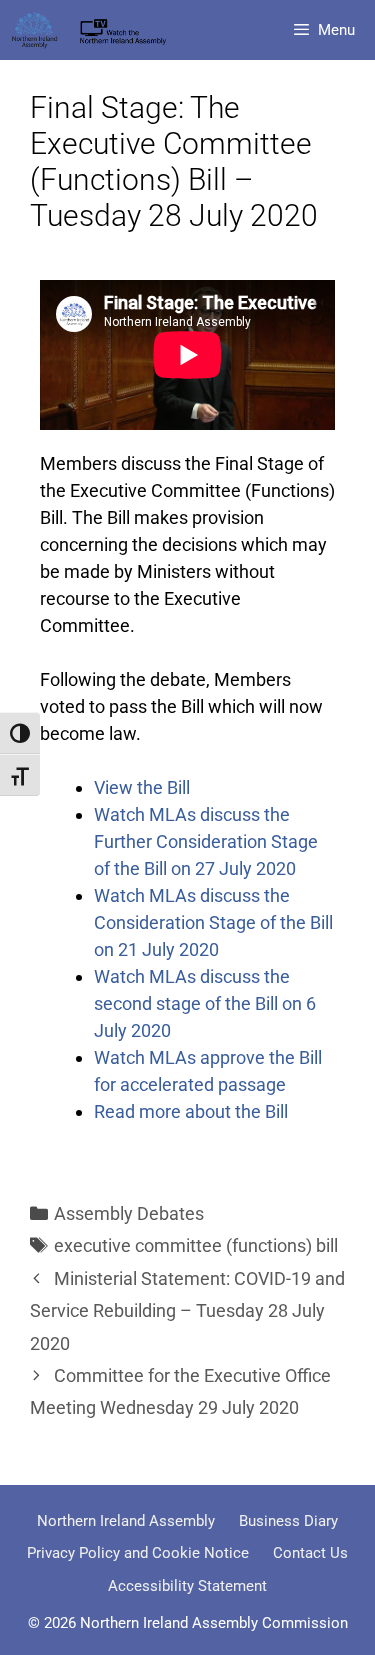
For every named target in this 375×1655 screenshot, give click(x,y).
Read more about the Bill (191, 1111)
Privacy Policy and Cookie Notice (138, 1553)
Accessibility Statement (187, 1586)
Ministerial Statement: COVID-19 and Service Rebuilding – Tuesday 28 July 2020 (187, 1311)
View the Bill (142, 787)
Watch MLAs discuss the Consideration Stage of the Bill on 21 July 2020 (213, 922)
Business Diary (288, 1521)
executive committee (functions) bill (196, 1245)
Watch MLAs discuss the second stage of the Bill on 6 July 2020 (205, 1003)
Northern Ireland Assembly (126, 1521)
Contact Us (310, 1553)
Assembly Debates (129, 1213)
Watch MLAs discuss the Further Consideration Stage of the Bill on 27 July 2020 (206, 841)
